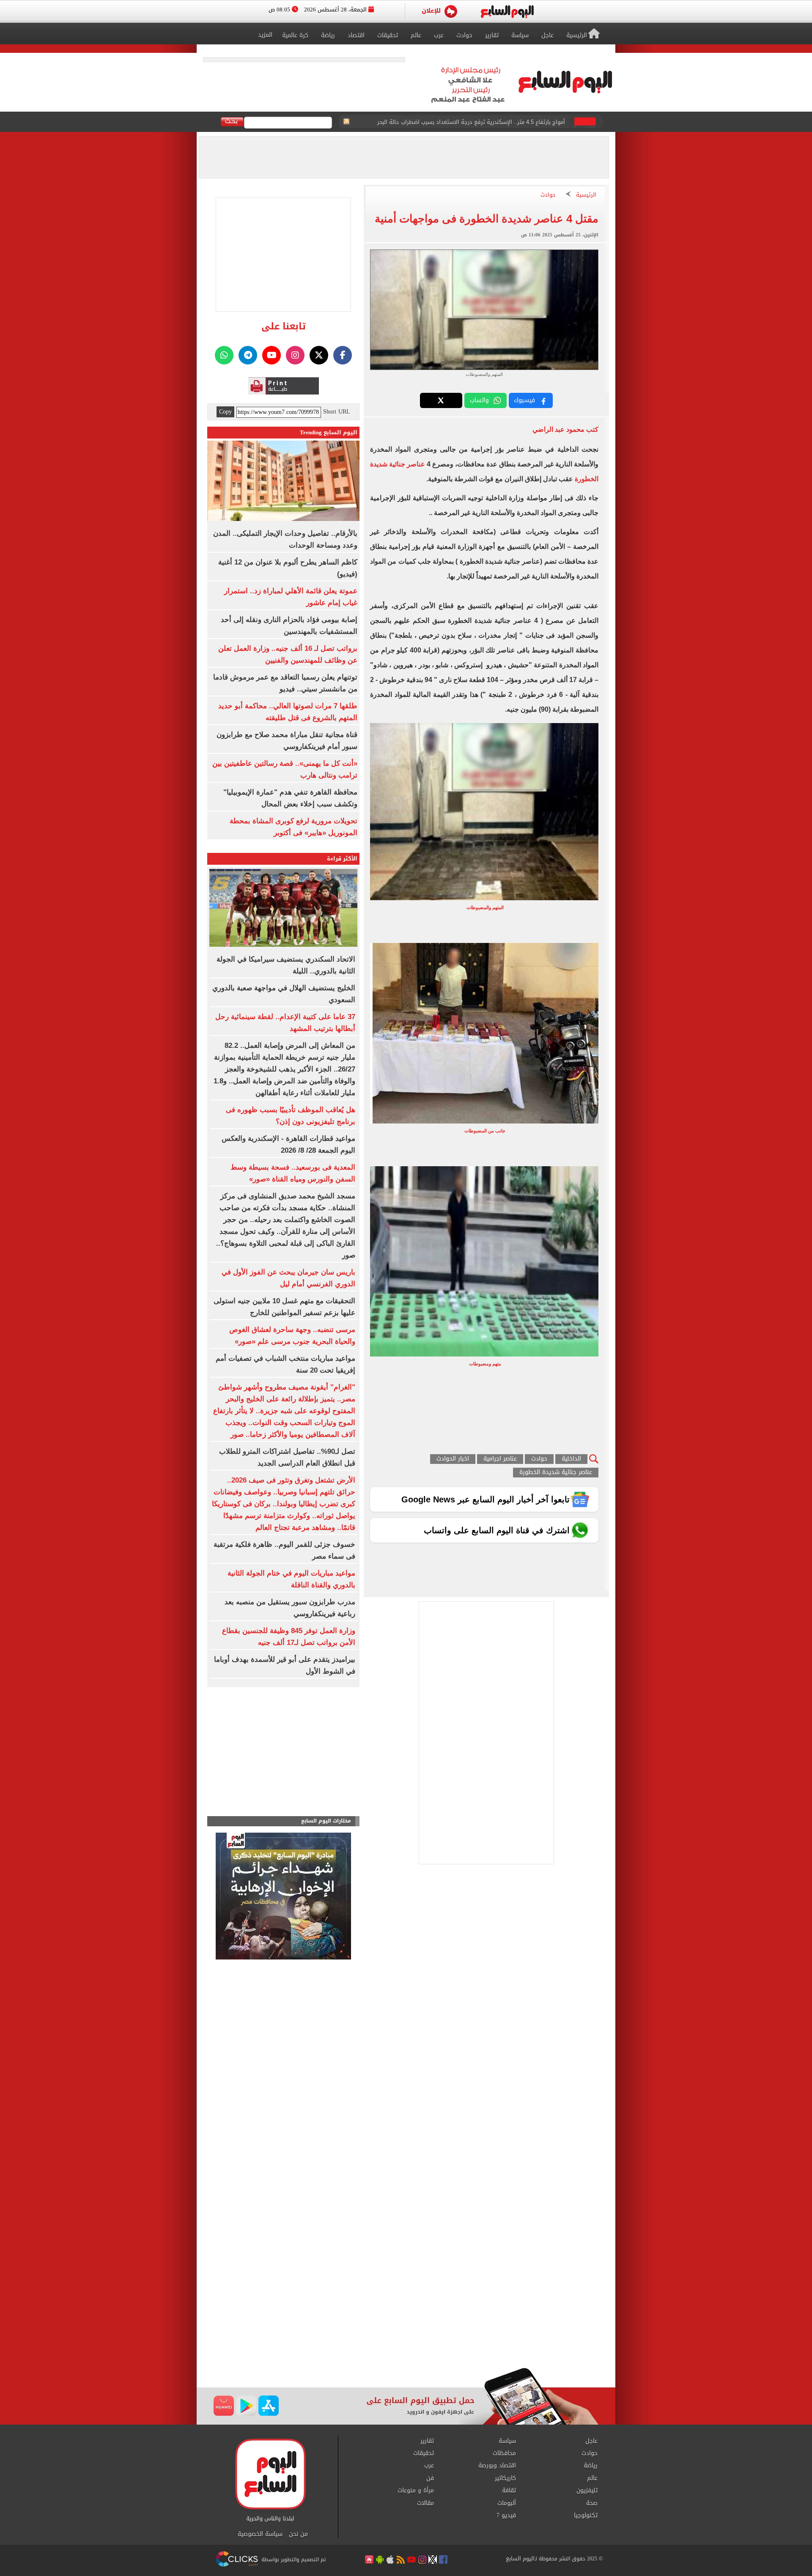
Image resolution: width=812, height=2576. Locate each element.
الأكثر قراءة (342, 859)
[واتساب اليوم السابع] (224, 355)
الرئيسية (586, 195)
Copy (225, 412)
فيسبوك (524, 400)
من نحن (298, 2534)
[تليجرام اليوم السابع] (248, 355)
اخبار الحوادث (453, 1459)
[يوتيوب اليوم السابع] (272, 355)
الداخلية (571, 1459)
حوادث (548, 195)
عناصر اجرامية (500, 1459)
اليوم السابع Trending (329, 432)
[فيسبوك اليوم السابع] (343, 355)
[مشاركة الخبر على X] (441, 400)
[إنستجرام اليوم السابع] (295, 355)
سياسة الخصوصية (260, 2534)
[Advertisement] (406, 2300)
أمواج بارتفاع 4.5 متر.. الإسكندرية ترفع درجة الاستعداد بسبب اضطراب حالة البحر (471, 122)
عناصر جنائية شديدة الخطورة (556, 1473)
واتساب (479, 400)
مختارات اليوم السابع (326, 1821)
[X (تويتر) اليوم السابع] (319, 355)
